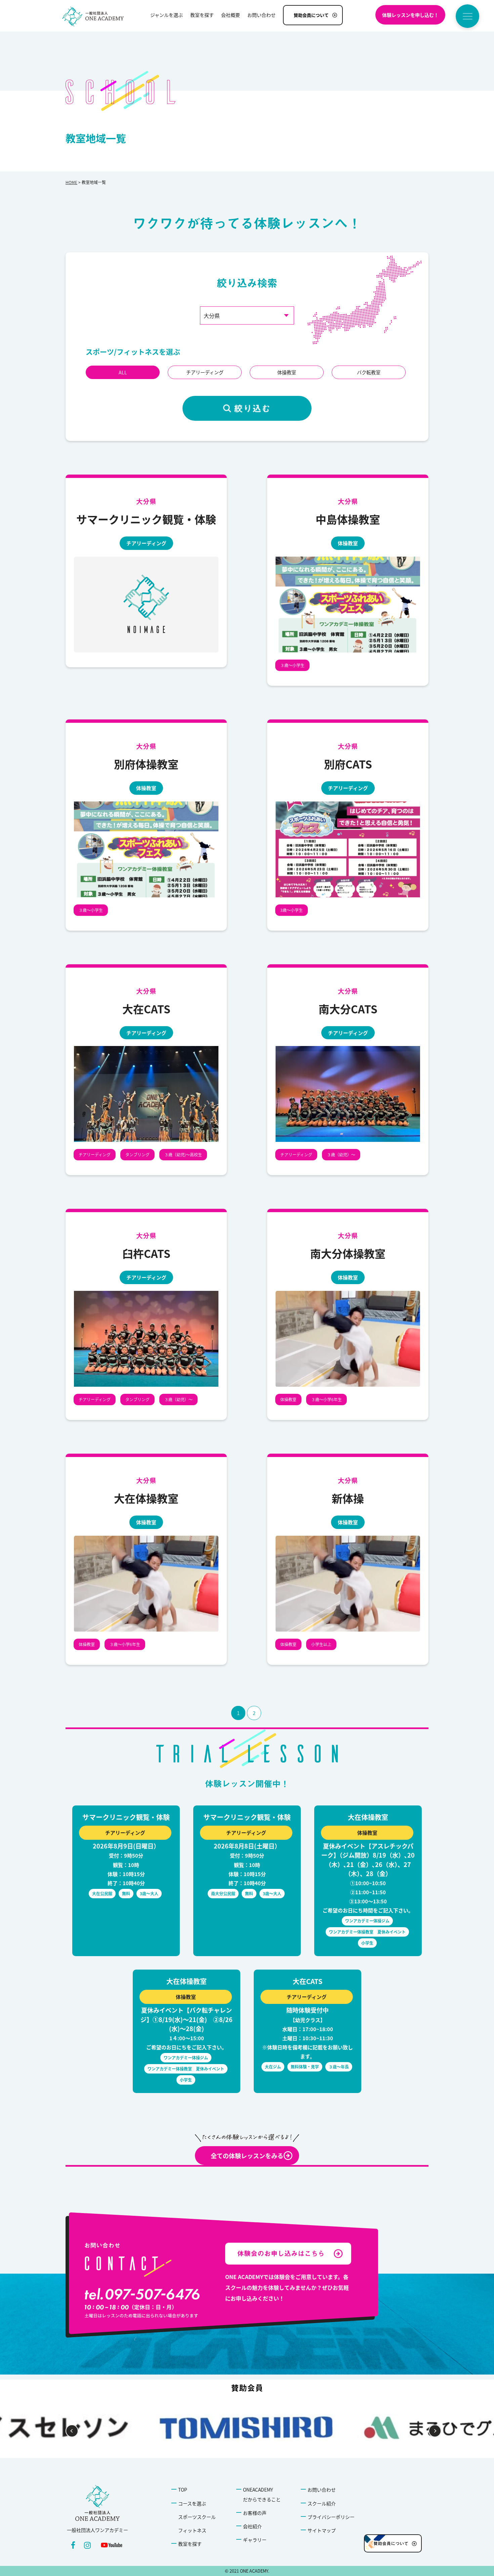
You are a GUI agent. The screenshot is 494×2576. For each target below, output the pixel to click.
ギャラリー (255, 2540)
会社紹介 (252, 2526)
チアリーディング (205, 372)
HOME (71, 182)
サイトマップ (322, 2530)
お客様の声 (255, 2513)
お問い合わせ (322, 2490)
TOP (183, 2490)
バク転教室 (369, 372)
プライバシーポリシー (331, 2517)
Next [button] (435, 2431)
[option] (247, 2428)
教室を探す (190, 2544)
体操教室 (287, 372)
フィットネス (192, 2530)
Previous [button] (72, 2431)
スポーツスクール (197, 2517)
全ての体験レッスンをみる (247, 2156)
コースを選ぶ (192, 2503)
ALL (123, 372)
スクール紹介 (322, 2503)
